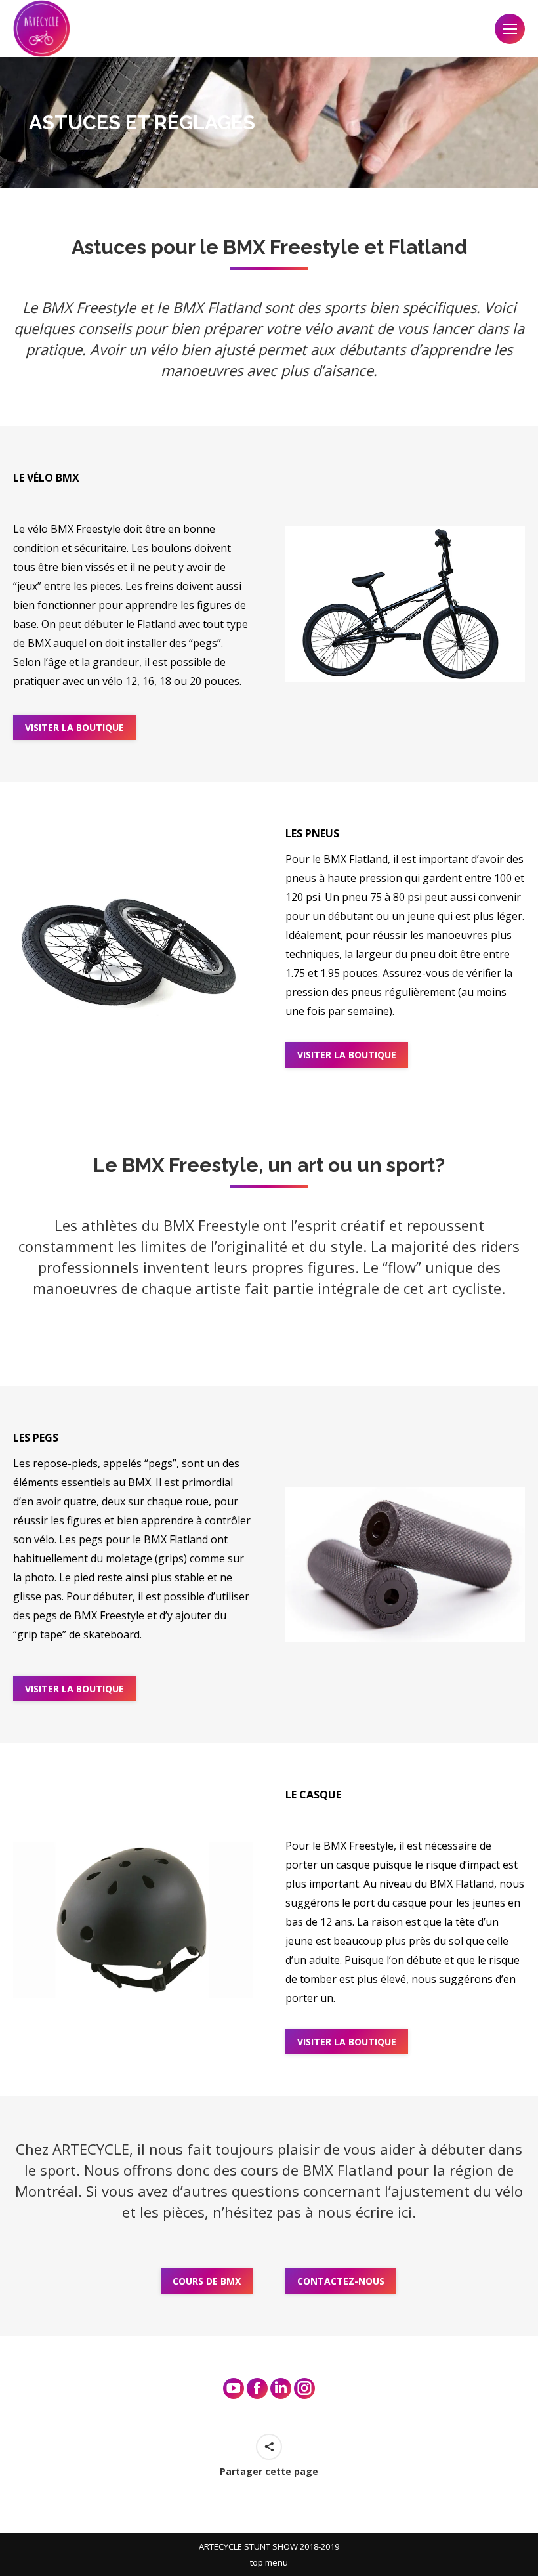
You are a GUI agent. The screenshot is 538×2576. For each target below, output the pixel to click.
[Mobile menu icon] (510, 29)
